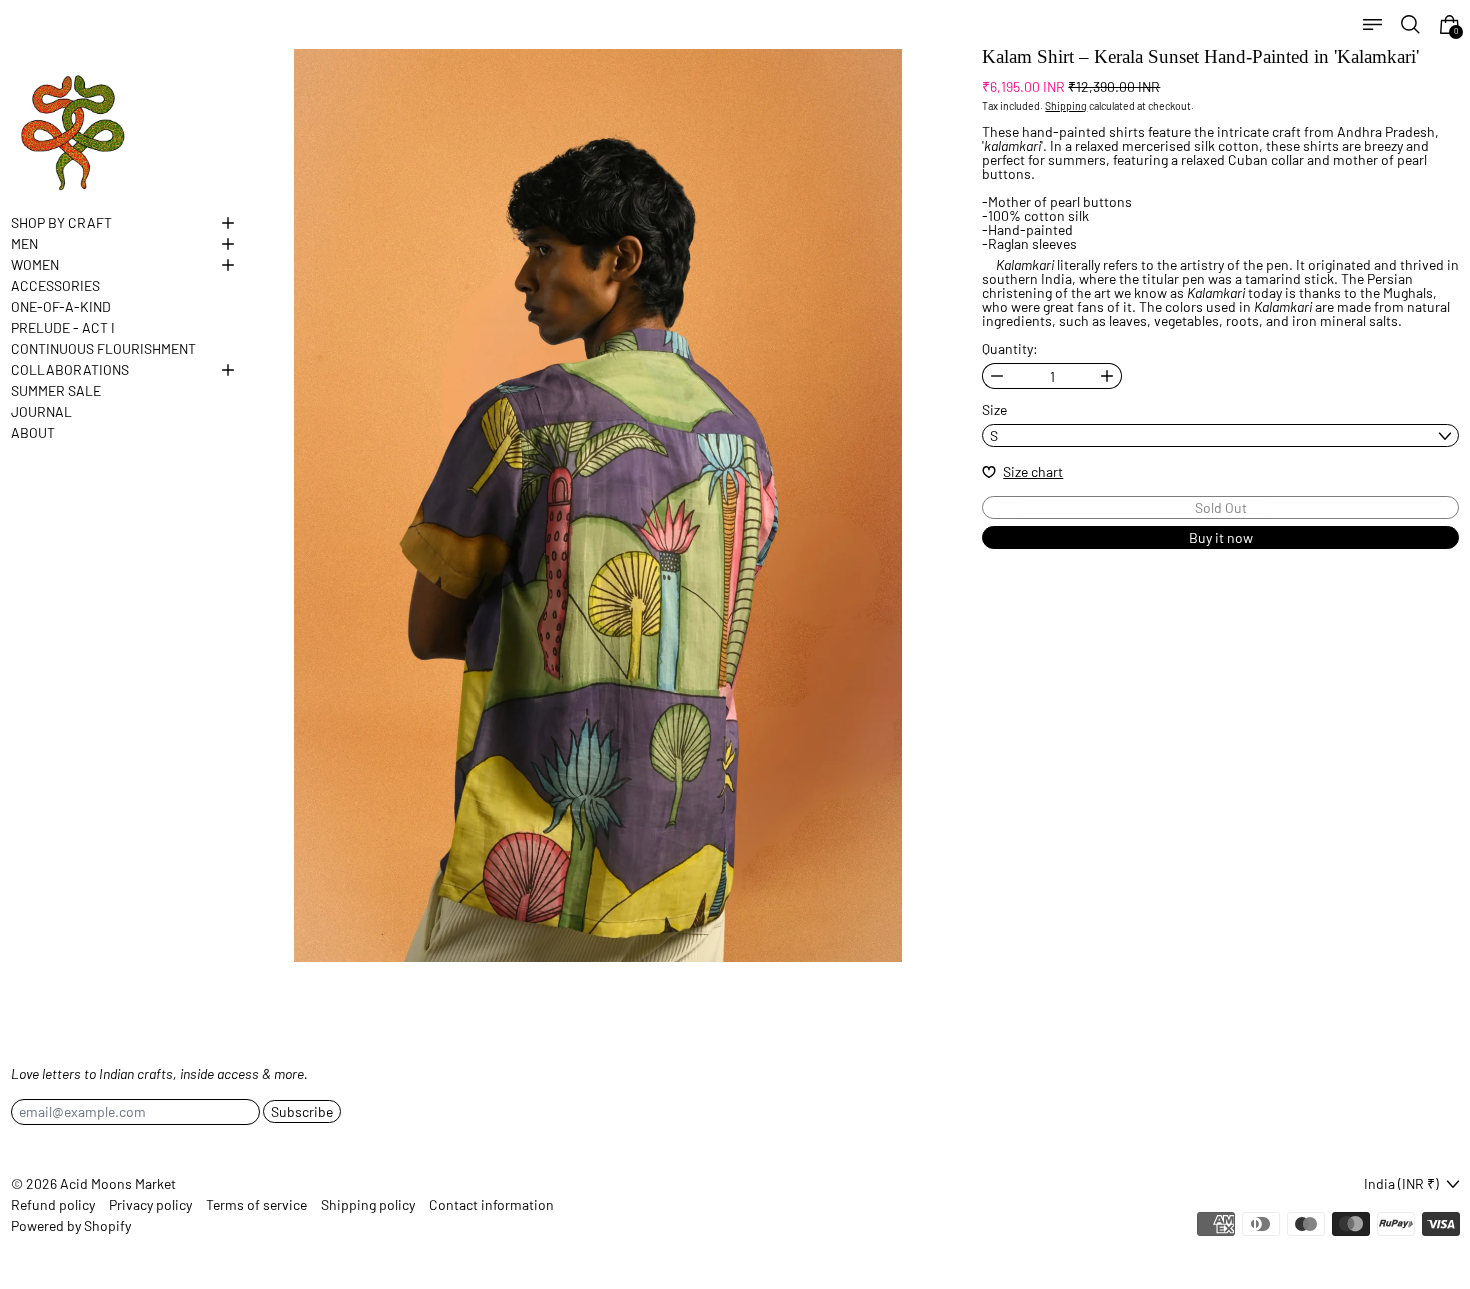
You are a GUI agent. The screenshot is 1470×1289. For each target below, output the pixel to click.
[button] (1410, 24)
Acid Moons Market (118, 1183)
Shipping (1066, 105)
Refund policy (53, 1205)
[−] (996, 376)
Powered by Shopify (71, 1225)
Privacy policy (150, 1205)
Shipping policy (368, 1205)
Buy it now (1221, 537)
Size (994, 410)
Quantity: (1010, 349)
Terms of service (256, 1205)
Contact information (491, 1205)
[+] (1107, 376)
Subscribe (302, 1111)
